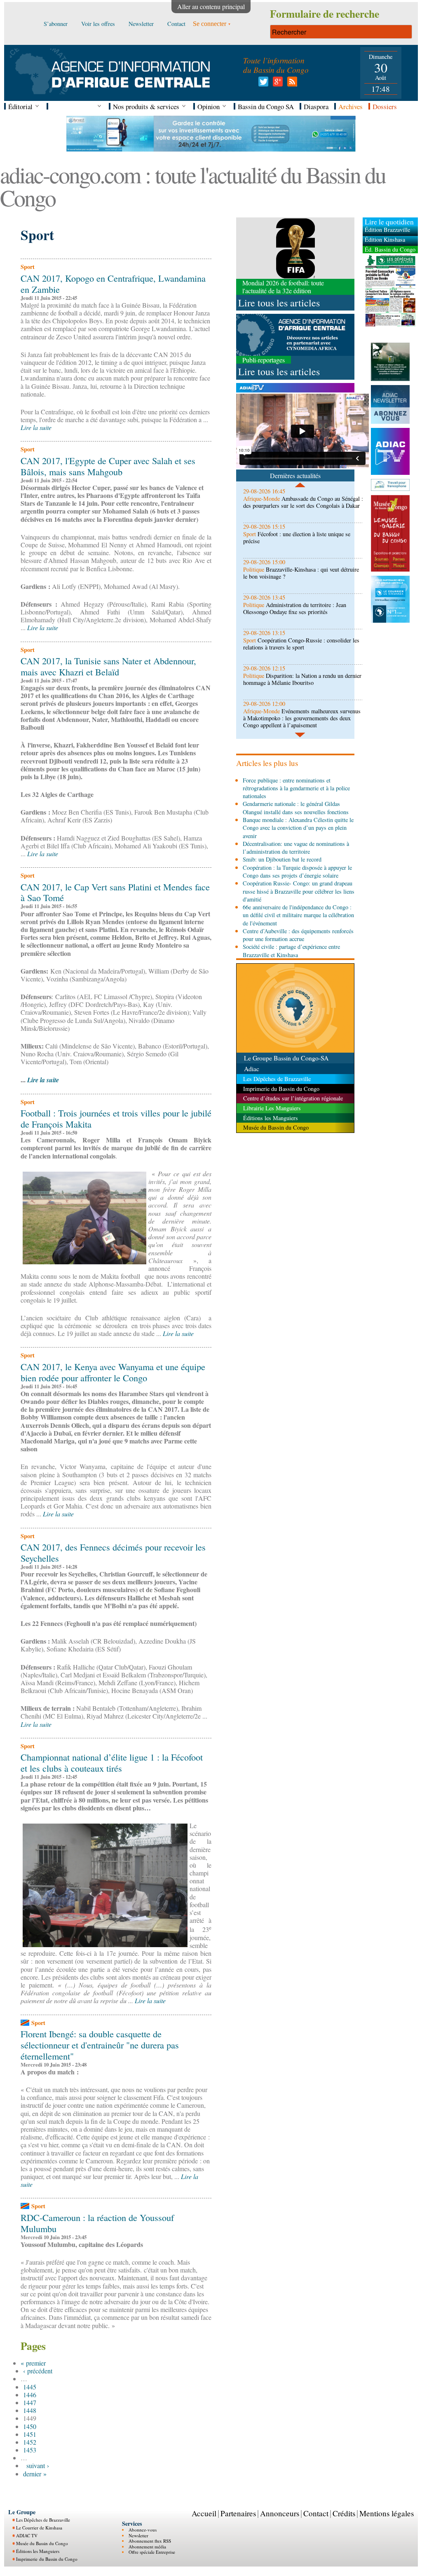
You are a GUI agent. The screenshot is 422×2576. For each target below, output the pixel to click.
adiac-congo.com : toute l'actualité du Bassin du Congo (193, 186)
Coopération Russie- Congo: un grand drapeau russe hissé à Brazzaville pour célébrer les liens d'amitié (299, 891)
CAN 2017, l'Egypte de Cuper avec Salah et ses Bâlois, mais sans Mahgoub (108, 466)
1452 (30, 2442)
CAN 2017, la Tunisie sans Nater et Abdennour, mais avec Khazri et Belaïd (108, 666)
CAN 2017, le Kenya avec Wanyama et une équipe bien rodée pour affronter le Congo (113, 1372)
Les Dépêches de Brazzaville (43, 2520)
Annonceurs (280, 2513)
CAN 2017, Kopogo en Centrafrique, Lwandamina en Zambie (113, 284)
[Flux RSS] (291, 84)
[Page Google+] (276, 84)
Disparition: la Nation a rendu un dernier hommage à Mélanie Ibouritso (302, 679)
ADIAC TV (27, 2535)
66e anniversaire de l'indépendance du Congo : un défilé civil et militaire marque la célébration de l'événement (298, 915)
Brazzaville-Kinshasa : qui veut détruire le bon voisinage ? (301, 573)
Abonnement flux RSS (150, 2541)
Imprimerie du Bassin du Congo (47, 2559)
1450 (30, 2426)
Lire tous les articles (279, 303)
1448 (30, 2410)
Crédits (344, 2513)
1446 (30, 2395)
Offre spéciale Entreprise (152, 2552)
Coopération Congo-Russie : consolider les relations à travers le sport (301, 644)
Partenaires (238, 2513)
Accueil (204, 2513)
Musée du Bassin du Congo (42, 2543)
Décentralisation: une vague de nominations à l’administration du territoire (296, 848)
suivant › (38, 2465)
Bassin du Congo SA (266, 106)
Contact (316, 2513)
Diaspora (316, 106)
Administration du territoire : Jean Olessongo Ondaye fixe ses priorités (295, 608)
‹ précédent (38, 2371)
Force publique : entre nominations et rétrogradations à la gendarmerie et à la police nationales (296, 788)
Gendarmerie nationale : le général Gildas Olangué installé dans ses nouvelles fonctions (296, 808)
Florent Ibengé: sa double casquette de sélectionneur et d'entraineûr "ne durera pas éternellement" (100, 2045)
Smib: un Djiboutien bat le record (282, 859)
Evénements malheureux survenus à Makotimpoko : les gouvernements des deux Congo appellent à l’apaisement (302, 718)
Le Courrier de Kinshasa (39, 2528)
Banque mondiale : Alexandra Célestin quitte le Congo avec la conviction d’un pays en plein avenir (298, 828)
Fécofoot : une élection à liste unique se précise (297, 537)
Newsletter (138, 2535)
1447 (30, 2402)
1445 (30, 2387)
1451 (30, 2434)
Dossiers (385, 106)
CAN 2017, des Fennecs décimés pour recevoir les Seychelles (113, 1552)
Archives (350, 106)
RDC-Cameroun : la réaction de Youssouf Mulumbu (97, 2223)
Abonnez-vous (143, 2530)
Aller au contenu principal (211, 6)
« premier (33, 2363)
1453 (30, 2450)
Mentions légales (387, 2513)
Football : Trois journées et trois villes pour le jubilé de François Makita (116, 1118)
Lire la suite (36, 427)
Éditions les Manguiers (38, 2551)
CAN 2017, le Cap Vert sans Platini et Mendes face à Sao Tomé (115, 892)
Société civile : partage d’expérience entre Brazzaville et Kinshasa (291, 951)
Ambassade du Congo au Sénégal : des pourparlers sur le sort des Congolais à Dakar (303, 502)
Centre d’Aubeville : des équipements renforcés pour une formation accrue (298, 935)
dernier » (35, 2474)
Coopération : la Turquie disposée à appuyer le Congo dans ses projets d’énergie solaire (297, 871)
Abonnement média (147, 2547)
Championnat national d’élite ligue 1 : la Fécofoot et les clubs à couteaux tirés (112, 1762)
